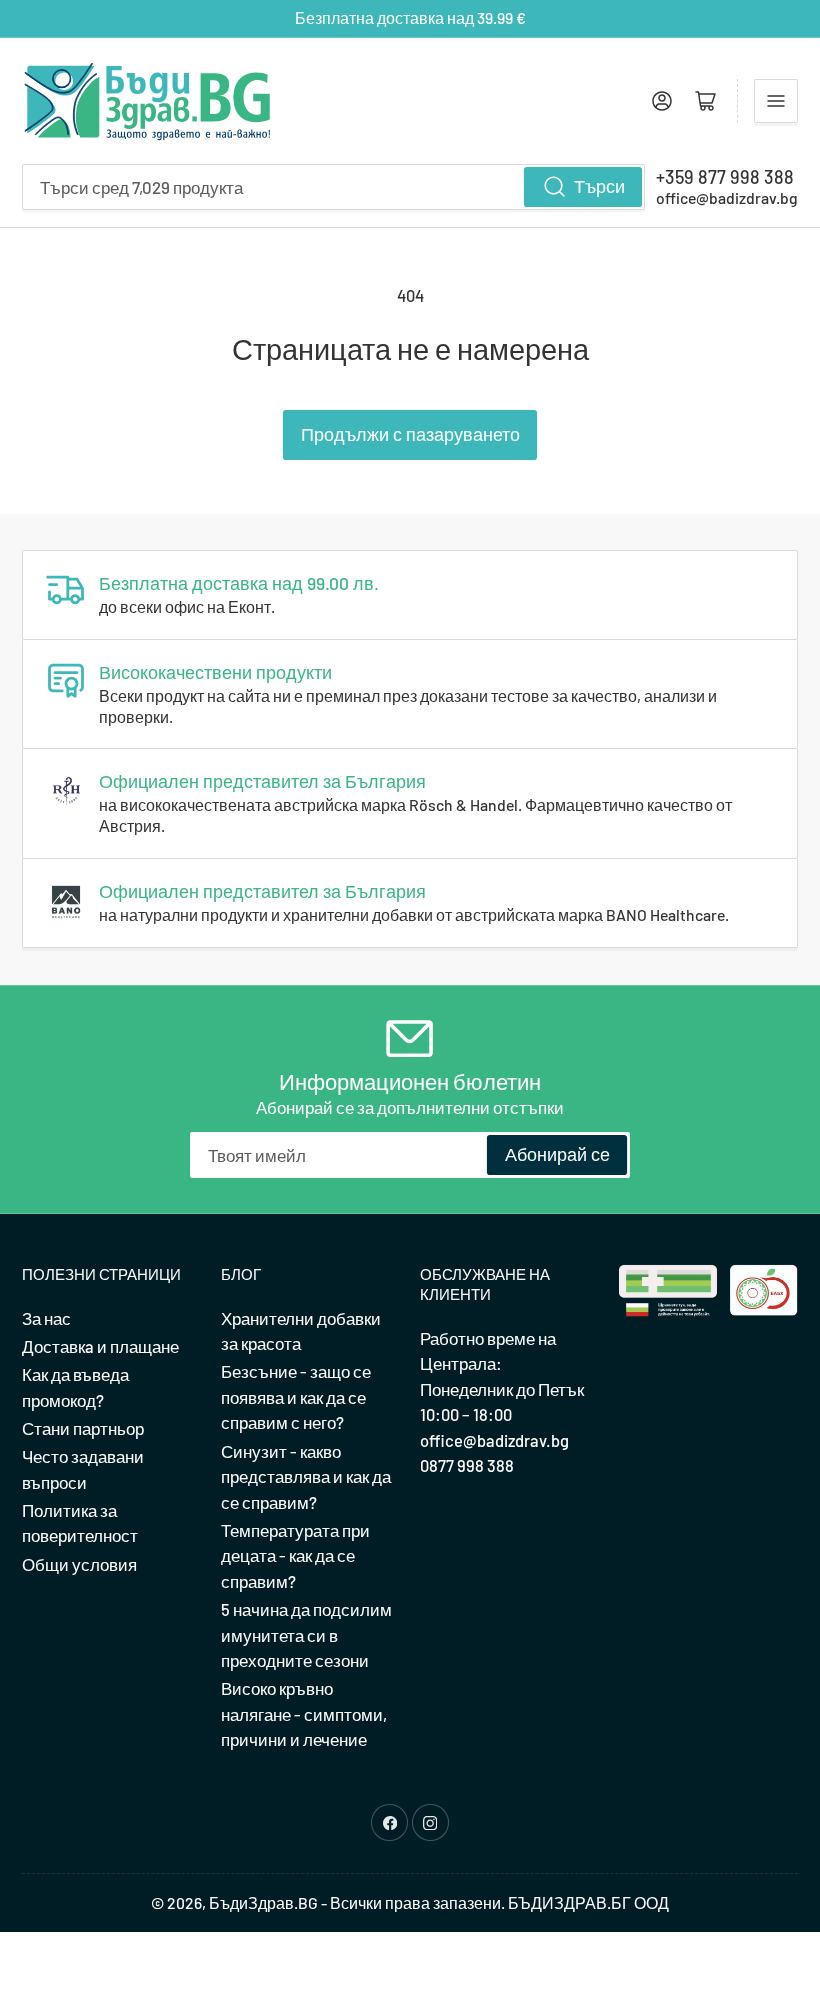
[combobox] (333, 187)
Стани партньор (83, 1428)
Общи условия (79, 1564)
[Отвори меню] (776, 101)
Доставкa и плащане (100, 1346)
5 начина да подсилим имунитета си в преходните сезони (306, 1634)
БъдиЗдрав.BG (263, 1902)
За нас (46, 1318)
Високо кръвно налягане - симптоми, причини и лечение (304, 1713)
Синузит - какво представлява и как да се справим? (306, 1476)
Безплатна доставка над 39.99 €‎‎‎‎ (410, 17)
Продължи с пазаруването (410, 434)
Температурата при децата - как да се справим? (295, 1555)
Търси (599, 186)
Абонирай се (557, 1154)
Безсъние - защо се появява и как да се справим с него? (296, 1396)
